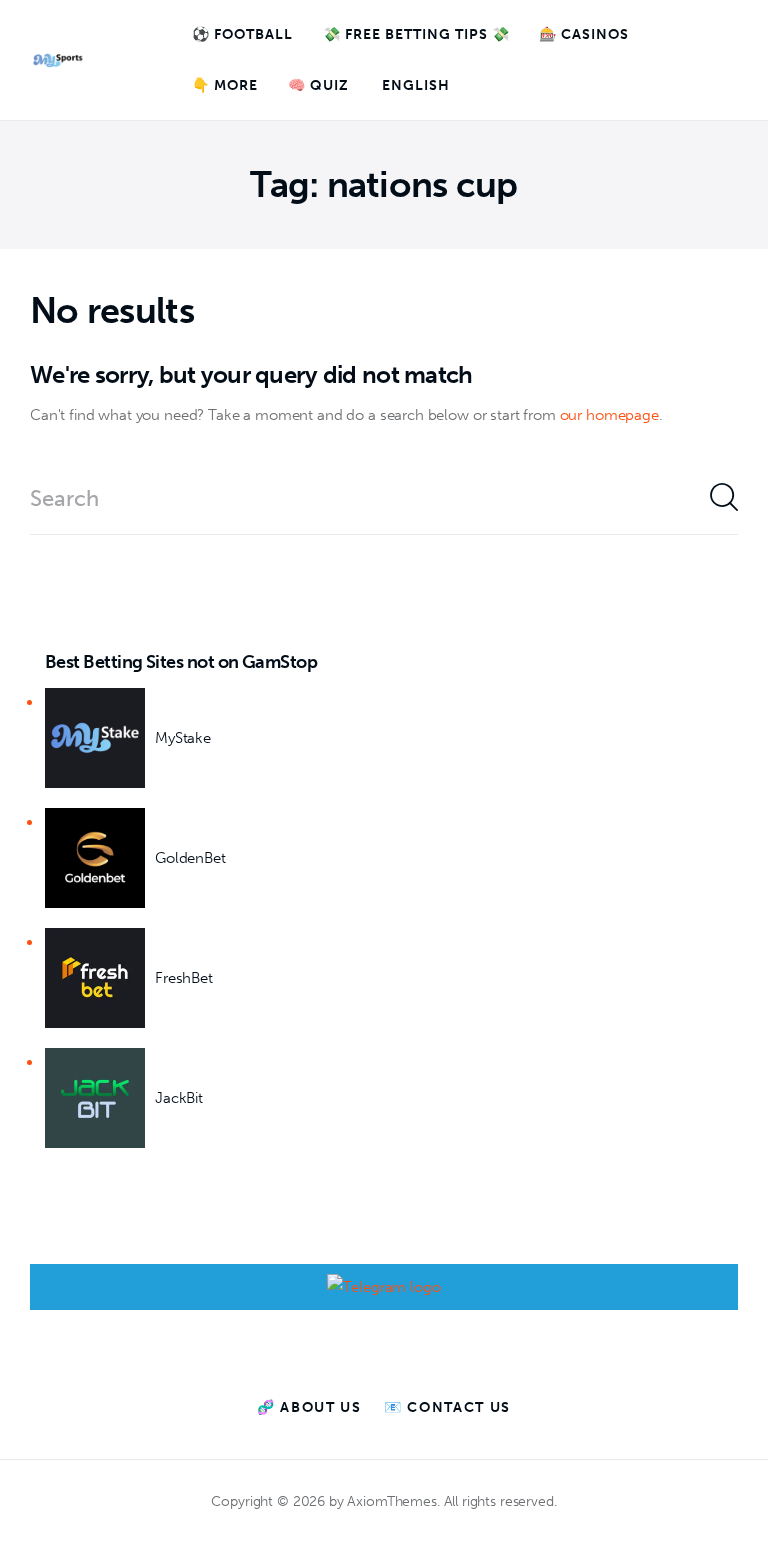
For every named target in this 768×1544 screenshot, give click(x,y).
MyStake (183, 738)
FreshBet (184, 978)
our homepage (609, 415)
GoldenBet (190, 858)
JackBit (179, 1098)
